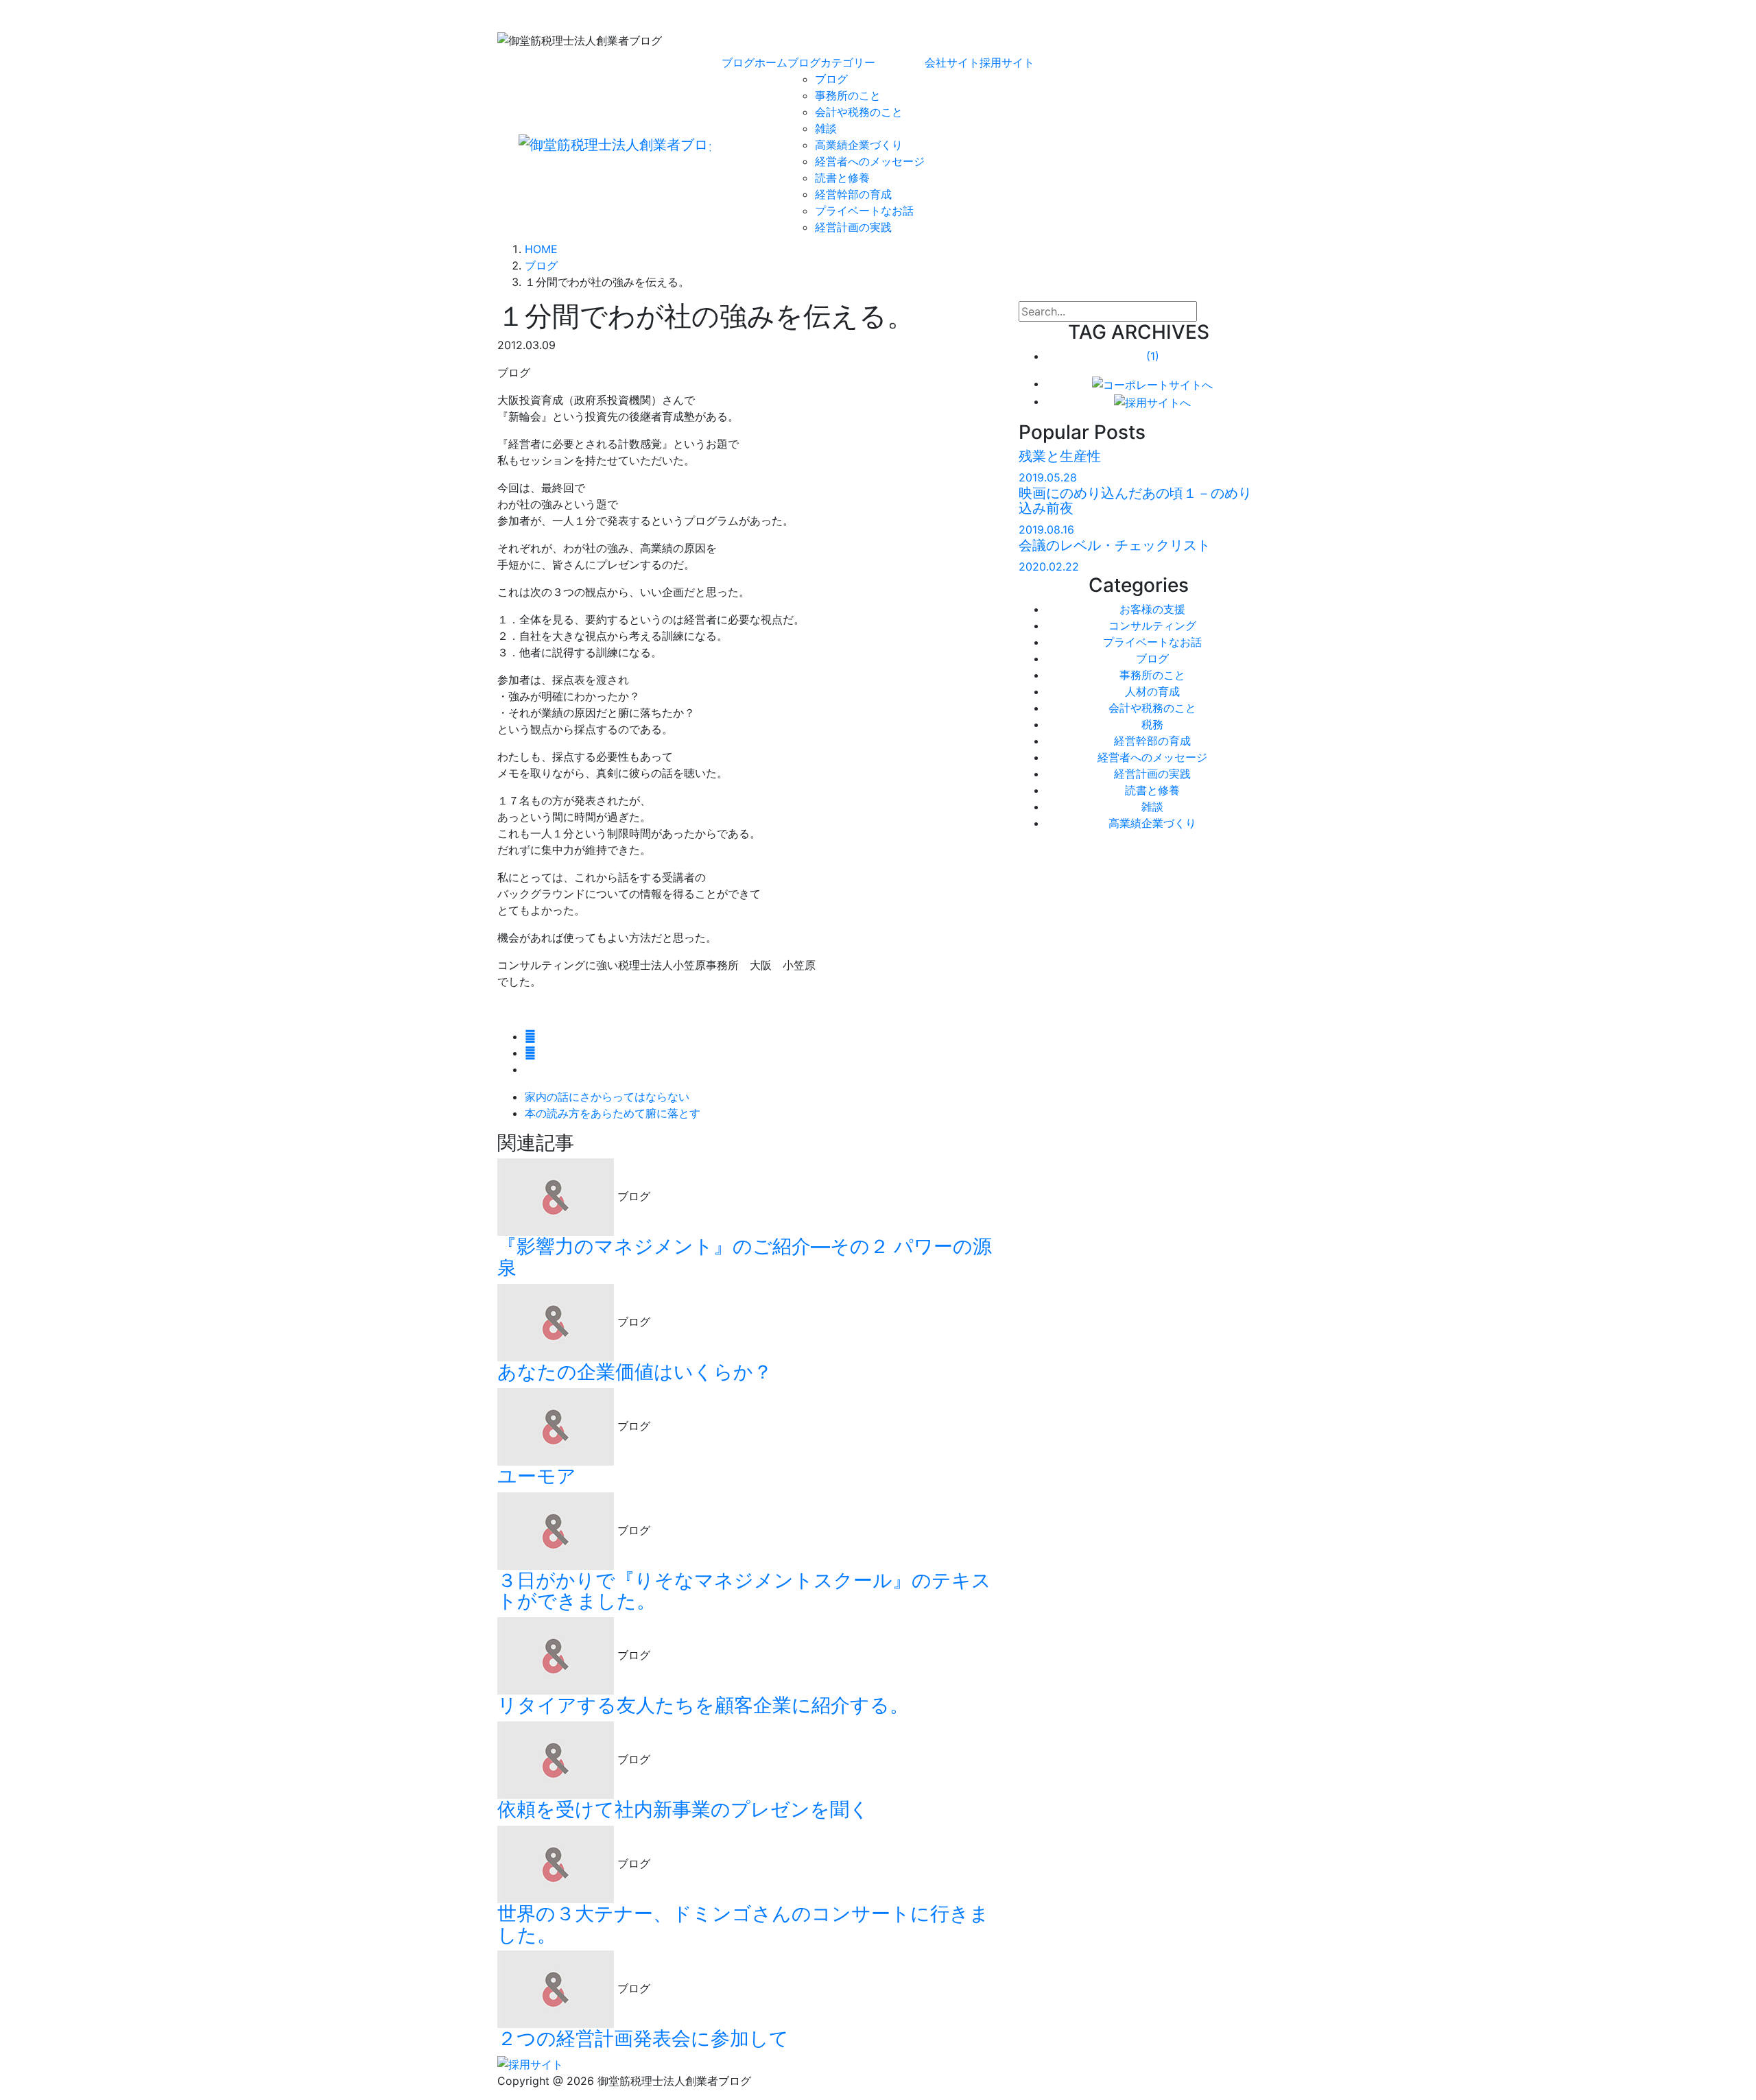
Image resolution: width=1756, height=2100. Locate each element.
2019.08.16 (1046, 529)
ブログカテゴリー (831, 62)
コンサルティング (1152, 625)
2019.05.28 (1048, 477)
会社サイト (952, 62)
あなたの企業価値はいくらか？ (635, 1372)
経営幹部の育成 (853, 194)
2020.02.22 (1049, 566)
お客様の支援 (1152, 609)
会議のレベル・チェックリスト (1115, 545)
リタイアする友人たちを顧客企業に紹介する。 (703, 1705)
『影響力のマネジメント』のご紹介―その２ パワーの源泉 (745, 1257)
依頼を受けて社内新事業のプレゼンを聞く (683, 1809)
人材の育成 (1152, 691)
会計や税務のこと (859, 112)
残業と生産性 (1060, 456)
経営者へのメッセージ (870, 161)
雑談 (826, 128)
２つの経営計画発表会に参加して (643, 2038)
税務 (1152, 724)
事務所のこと (848, 95)
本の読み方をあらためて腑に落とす (613, 1113)
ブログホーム (755, 62)
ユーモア (537, 1476)
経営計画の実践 (853, 227)
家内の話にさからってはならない (607, 1097)
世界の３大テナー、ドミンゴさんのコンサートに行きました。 (743, 1924)
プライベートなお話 (864, 211)
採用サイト (1007, 62)
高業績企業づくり (859, 145)
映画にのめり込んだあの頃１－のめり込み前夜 (1135, 501)
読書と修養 (842, 178)
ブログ (831, 79)
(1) (1153, 356)
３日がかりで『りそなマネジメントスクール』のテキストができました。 (744, 1591)
